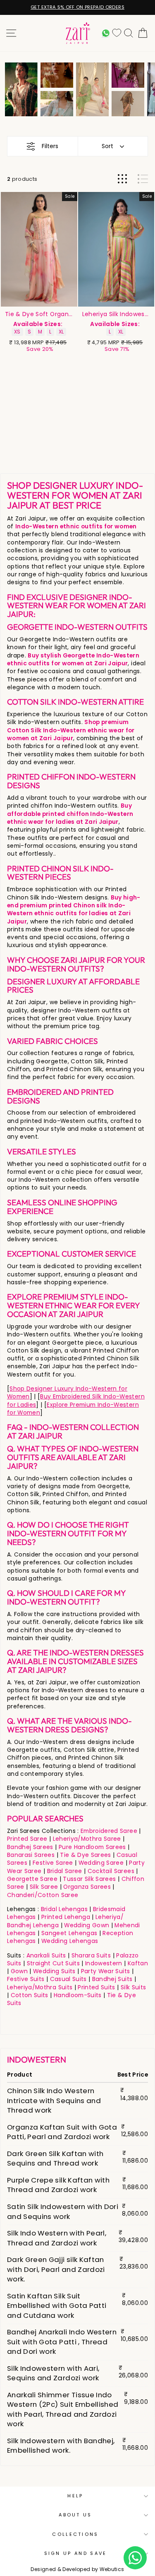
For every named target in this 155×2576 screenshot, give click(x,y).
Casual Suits (68, 1979)
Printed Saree (27, 1839)
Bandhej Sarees (30, 1847)
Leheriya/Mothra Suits (40, 1987)
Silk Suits (133, 1987)
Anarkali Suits (46, 1956)
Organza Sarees (87, 1887)
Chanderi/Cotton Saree (43, 1895)
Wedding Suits (54, 1971)
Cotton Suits (30, 1995)
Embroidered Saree (109, 1831)
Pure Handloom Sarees (92, 1847)
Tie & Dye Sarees (86, 1855)
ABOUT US (75, 2515)
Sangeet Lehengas (69, 1933)
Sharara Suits (91, 1956)
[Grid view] (122, 179)
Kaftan (138, 1963)
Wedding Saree (101, 1863)
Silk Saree (44, 1887)
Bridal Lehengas (64, 1909)
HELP (75, 2496)
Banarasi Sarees (31, 1855)
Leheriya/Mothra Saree (87, 1839)
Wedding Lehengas (70, 1941)
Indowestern (104, 1963)
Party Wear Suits (106, 1971)
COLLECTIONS (75, 2534)
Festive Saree (53, 1863)
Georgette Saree (32, 1879)
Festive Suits (26, 1979)
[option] (21, 89)
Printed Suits (97, 1987)
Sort (107, 146)
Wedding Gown (87, 1925)
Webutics (112, 2569)
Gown (19, 1971)
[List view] (143, 179)
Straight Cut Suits (53, 1963)
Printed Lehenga (66, 1917)
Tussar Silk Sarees (89, 1879)
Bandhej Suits (112, 1979)
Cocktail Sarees (111, 1871)
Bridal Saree (65, 1871)
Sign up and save (76, 2553)
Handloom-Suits (78, 1995)
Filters (50, 146)
